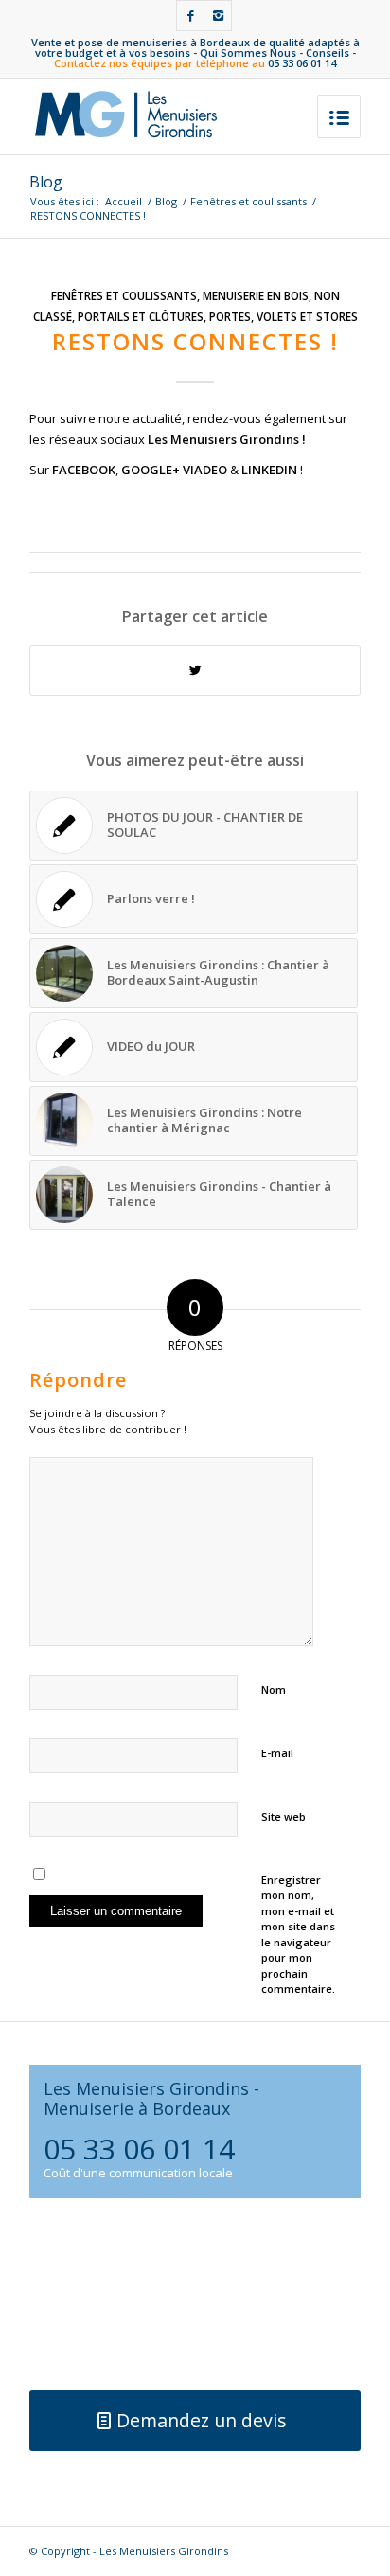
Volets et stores (307, 316)
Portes (230, 316)
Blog (46, 182)
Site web (284, 1816)
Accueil (124, 201)
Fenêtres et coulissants (248, 201)
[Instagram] (218, 16)
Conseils (328, 53)
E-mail (277, 1753)
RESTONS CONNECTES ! (195, 341)
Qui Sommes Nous (248, 53)
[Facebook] (190, 16)
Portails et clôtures (141, 316)
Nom (274, 1689)
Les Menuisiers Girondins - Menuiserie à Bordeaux (151, 2098)
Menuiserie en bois (256, 295)
